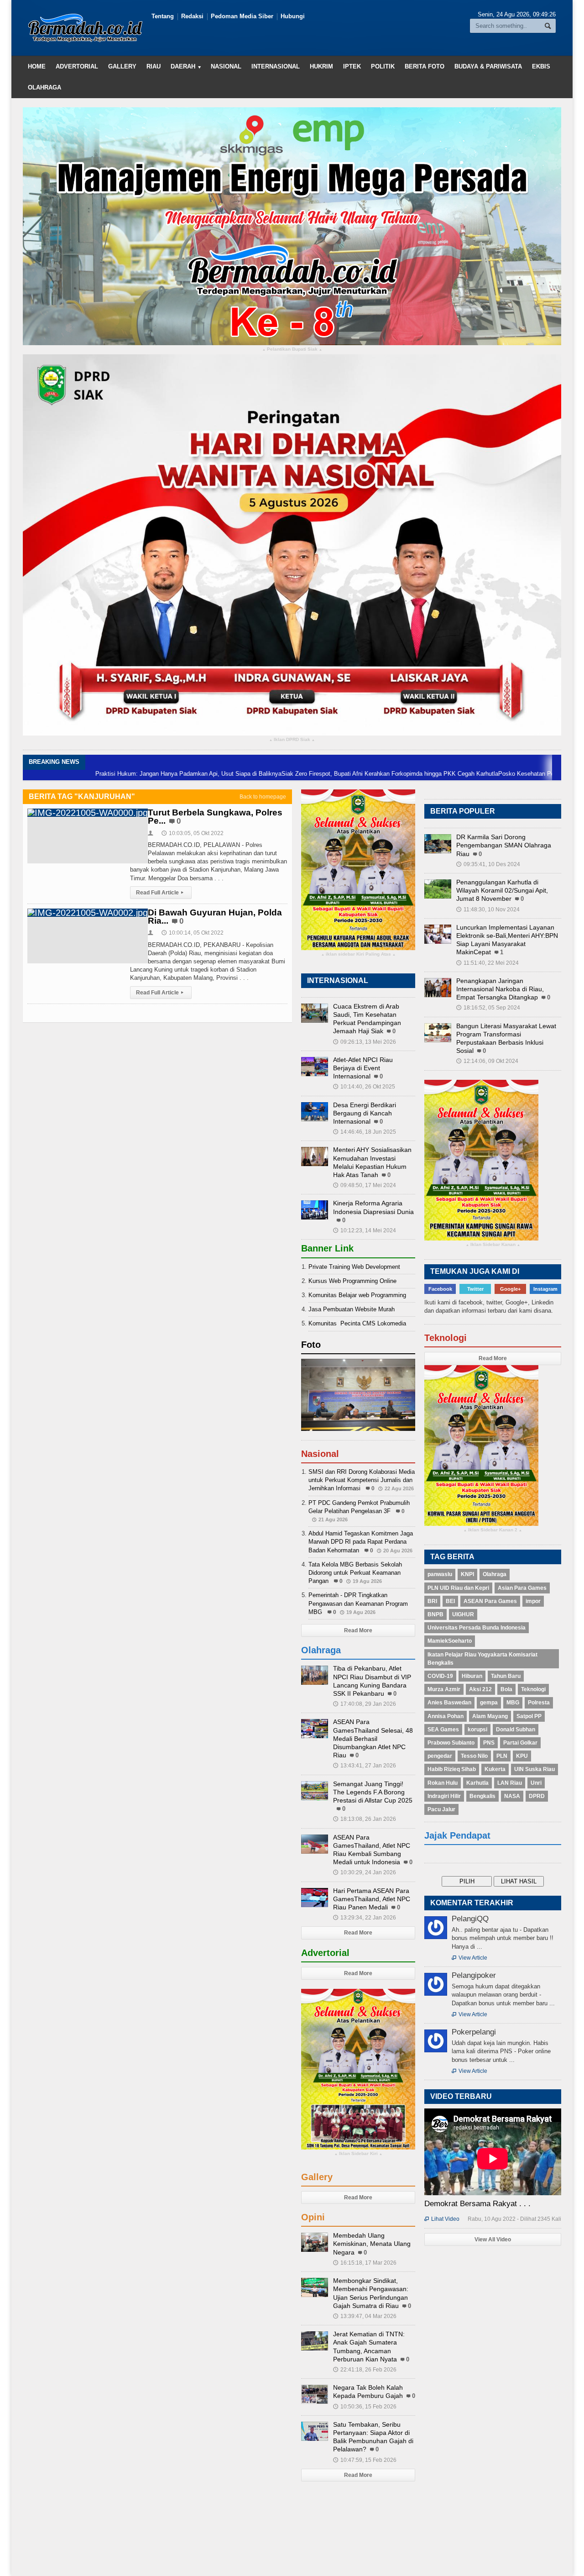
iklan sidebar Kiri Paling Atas (358, 954)
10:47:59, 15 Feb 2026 (365, 2460)
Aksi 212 (480, 1689)
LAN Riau (510, 1783)
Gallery (122, 66)
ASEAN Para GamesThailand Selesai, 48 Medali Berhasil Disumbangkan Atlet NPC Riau (373, 1738)
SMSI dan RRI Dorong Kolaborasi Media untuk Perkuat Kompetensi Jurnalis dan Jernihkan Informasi (362, 1480)
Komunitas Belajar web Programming (357, 1295)
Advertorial (77, 66)
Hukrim (321, 66)
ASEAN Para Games (490, 1601)
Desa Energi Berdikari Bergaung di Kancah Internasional (365, 1113)
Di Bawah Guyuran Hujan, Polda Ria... (215, 917)
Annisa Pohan (446, 1716)
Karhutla (477, 1783)
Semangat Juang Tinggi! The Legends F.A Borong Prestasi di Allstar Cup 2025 (373, 1792)
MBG (513, 1703)
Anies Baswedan (449, 1703)
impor (533, 1601)
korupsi (477, 1730)
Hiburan (472, 1676)
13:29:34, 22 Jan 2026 (365, 1918)
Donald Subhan (516, 1730)
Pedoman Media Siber (242, 16)
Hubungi (293, 16)
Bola (506, 1689)
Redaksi (192, 16)
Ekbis (541, 66)
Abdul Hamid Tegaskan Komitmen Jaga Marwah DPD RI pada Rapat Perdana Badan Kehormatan (361, 1542)
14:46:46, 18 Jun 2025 (365, 1132)
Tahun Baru (506, 1676)
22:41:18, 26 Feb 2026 (365, 2370)
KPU (522, 1756)
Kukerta (495, 1769)
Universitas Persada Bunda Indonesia (477, 1628)
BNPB (435, 1614)
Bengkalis (482, 1796)
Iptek (352, 66)
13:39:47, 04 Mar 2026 (365, 2316)
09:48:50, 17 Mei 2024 (365, 1185)
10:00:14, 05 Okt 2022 (193, 933)
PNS (489, 1743)
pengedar (440, 1756)
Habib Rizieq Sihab (452, 1769)
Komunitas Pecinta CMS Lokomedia (357, 1323)
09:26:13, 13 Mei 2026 (365, 1042)
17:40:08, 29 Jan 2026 (365, 1704)
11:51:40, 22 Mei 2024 (488, 963)
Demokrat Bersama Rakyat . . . (477, 2204)
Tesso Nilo (474, 1756)
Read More (358, 1630)
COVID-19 (440, 1676)
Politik (383, 66)
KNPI (467, 1574)
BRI (432, 1601)
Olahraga (44, 87)
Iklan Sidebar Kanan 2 (493, 1530)
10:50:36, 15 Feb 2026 (365, 2407)
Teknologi (533, 1689)
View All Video (493, 2240)
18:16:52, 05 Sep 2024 (488, 1008)
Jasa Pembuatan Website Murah (352, 1309)
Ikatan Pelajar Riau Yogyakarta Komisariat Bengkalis (482, 1659)
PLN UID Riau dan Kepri (458, 1588)
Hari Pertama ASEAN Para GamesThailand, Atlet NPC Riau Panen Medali (372, 1899)
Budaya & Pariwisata (488, 66)
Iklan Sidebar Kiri (358, 2154)
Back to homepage (263, 797)
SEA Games (443, 1730)
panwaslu (440, 1574)
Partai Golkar (520, 1743)
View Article (469, 1958)
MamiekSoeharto (450, 1641)
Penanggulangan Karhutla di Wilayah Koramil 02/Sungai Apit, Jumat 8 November (502, 890)
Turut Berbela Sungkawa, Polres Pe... (215, 817)
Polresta (539, 1703)
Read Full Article (160, 893)
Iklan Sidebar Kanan (493, 1245)
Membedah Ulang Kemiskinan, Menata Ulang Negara (372, 2244)
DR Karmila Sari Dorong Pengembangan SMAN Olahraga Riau (504, 845)
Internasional (276, 66)
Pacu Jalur (441, 1809)
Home (37, 66)
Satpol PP (529, 1716)
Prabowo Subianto (451, 1743)
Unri (536, 1783)
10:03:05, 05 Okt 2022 (193, 833)
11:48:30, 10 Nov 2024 (488, 909)
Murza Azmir (444, 1689)
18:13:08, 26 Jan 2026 (365, 1819)
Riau (154, 66)
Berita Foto (425, 66)
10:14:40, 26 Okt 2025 (364, 1087)
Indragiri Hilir (444, 1796)
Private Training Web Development (354, 1267)
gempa (489, 1703)
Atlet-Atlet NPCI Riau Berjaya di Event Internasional (363, 1068)
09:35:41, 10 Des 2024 (488, 864)
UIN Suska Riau (534, 1769)
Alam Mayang (490, 1716)
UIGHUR (463, 1614)
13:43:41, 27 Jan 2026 (365, 1766)
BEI (450, 1601)
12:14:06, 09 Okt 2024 (487, 1061)
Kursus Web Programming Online (352, 1281)
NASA (512, 1796)
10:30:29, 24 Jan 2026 (365, 1872)
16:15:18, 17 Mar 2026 (365, 2263)
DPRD (537, 1796)
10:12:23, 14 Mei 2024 (365, 1230)
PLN (502, 1756)
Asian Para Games (522, 1588)
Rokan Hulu (443, 1783)
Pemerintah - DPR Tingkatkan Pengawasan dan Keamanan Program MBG (358, 1603)
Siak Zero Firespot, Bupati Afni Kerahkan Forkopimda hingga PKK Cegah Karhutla (320, 774)
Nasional (226, 66)
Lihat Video (442, 2219)
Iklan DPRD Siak (292, 740)
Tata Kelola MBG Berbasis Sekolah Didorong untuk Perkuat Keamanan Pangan (355, 1573)
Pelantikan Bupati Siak (292, 350)
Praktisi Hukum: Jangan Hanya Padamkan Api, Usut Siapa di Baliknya (118, 774)
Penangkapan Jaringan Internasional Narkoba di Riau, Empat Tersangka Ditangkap (500, 989)
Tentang (163, 16)
